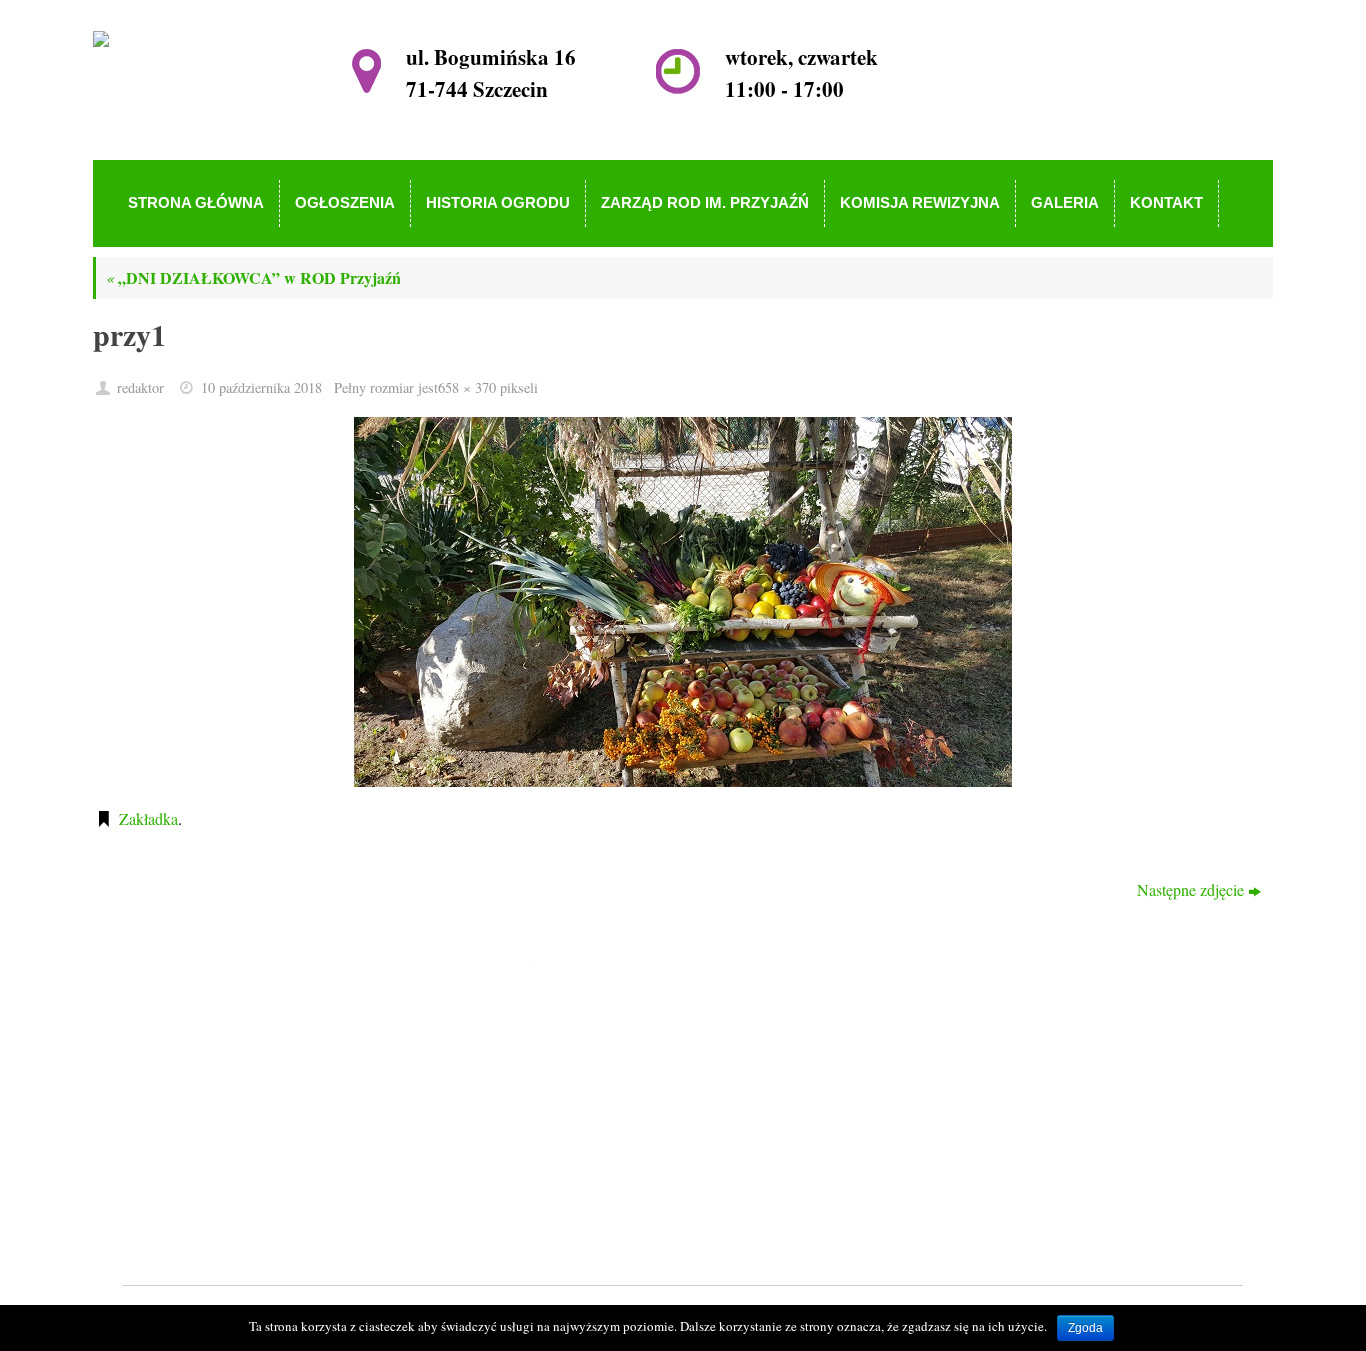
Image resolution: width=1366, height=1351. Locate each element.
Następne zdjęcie (1190, 889)
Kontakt (578, 1205)
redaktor (140, 387)
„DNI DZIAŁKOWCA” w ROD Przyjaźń (253, 277)
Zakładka (148, 818)
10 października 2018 (261, 387)
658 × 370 (467, 387)
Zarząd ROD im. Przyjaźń (635, 1119)
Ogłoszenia (588, 1061)
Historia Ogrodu (604, 1090)
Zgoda (1085, 1328)
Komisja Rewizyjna (615, 1148)
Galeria (576, 1176)
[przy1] (683, 602)
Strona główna (599, 1033)
